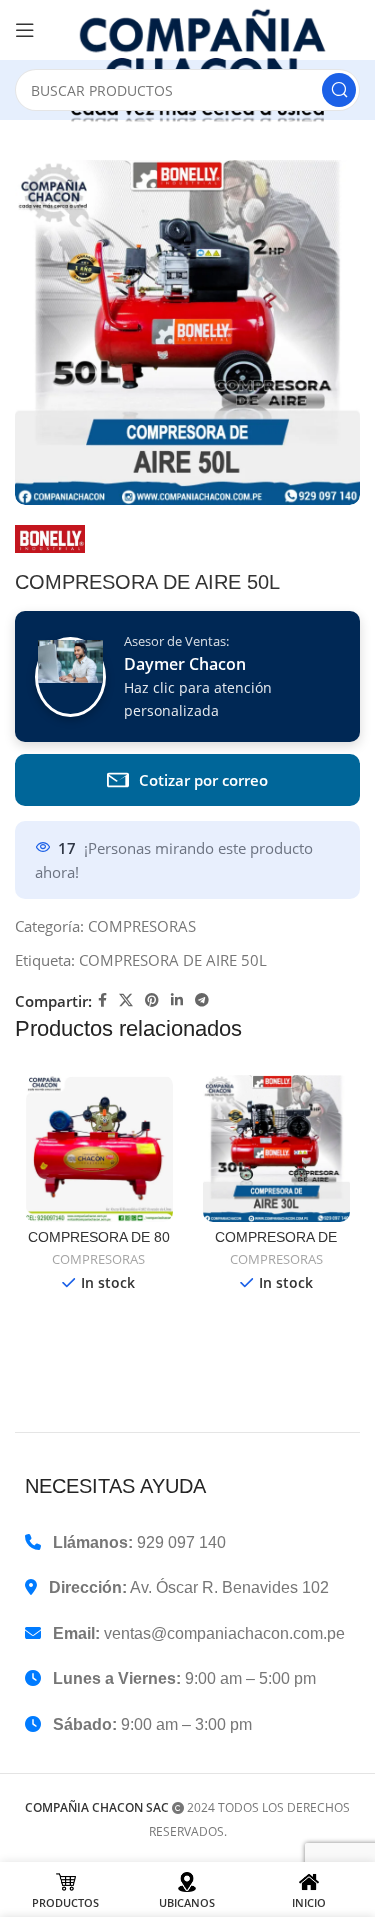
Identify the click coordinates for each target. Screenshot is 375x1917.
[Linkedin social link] (177, 1000)
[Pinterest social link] (152, 1000)
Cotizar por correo (203, 780)
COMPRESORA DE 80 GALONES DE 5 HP (99, 1245)
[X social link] (126, 1000)
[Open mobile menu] (25, 30)
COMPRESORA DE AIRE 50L (173, 960)
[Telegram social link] (202, 1000)
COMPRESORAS (142, 926)
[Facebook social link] (102, 1000)
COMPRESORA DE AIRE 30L (276, 1245)
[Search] (339, 90)
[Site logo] (207, 65)
